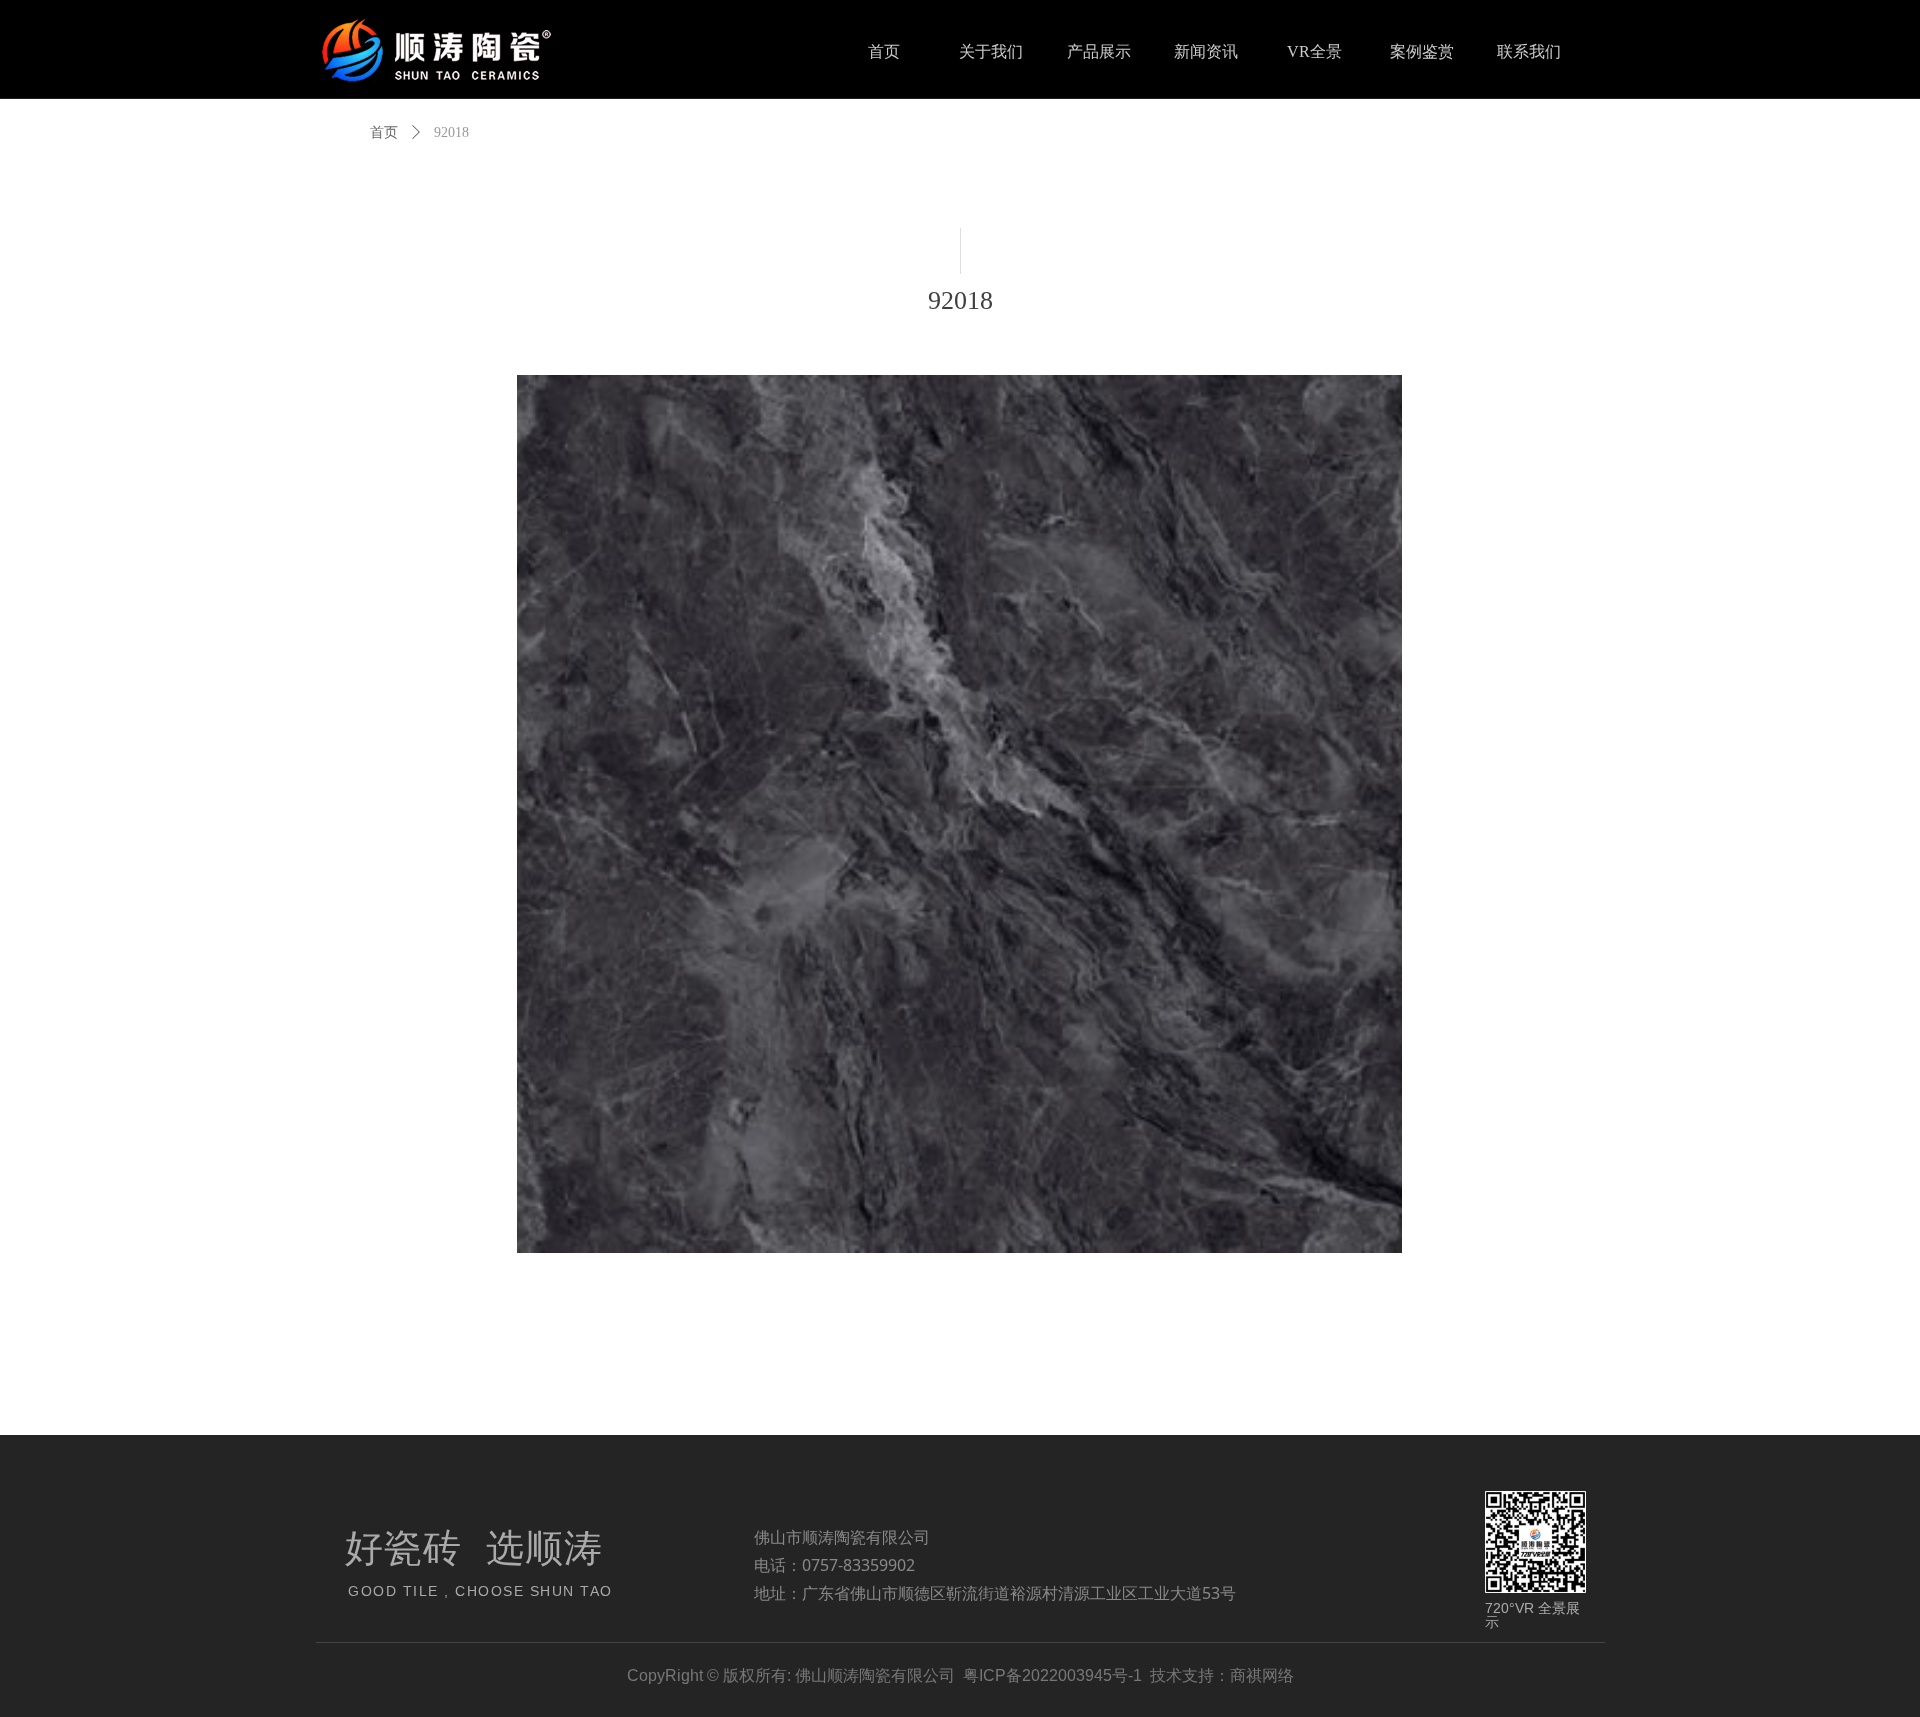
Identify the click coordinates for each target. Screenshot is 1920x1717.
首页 (384, 132)
